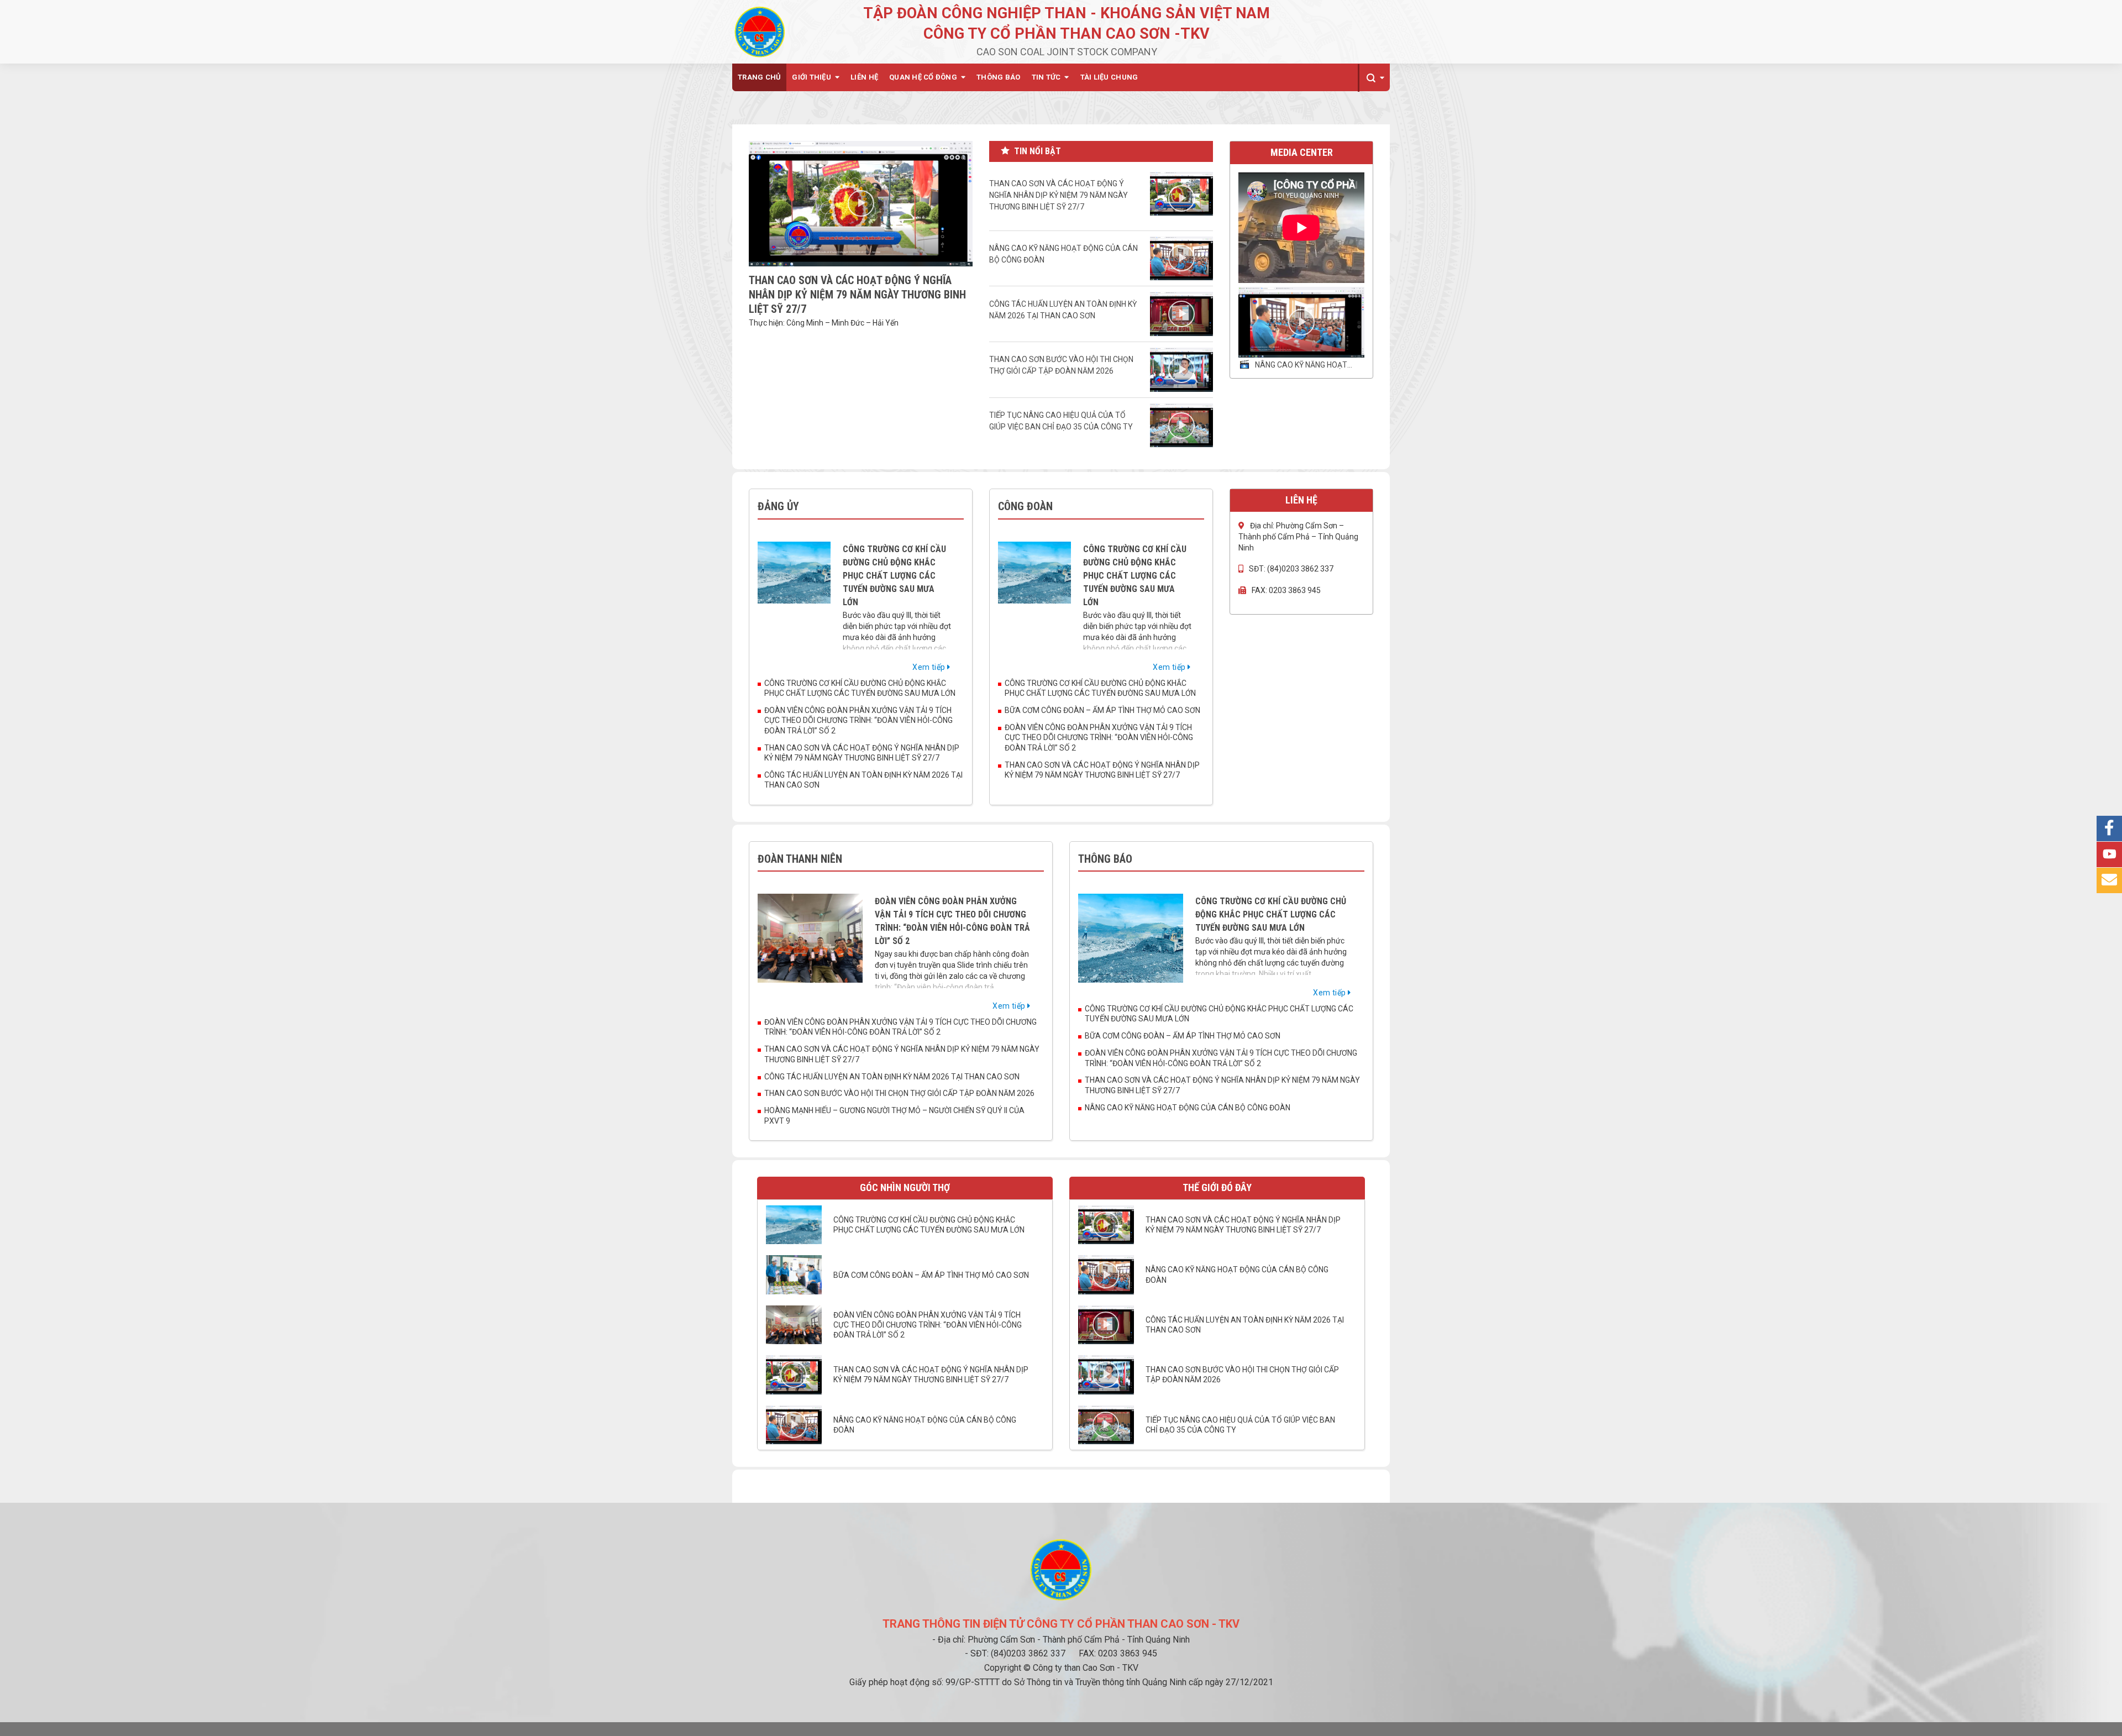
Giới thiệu (811, 77)
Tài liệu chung (1109, 77)
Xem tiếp (930, 667)
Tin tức (1046, 77)
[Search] (1374, 78)
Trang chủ (759, 77)
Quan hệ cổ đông (923, 77)
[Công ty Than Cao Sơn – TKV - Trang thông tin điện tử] (760, 32)
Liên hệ (864, 77)
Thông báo (998, 77)
